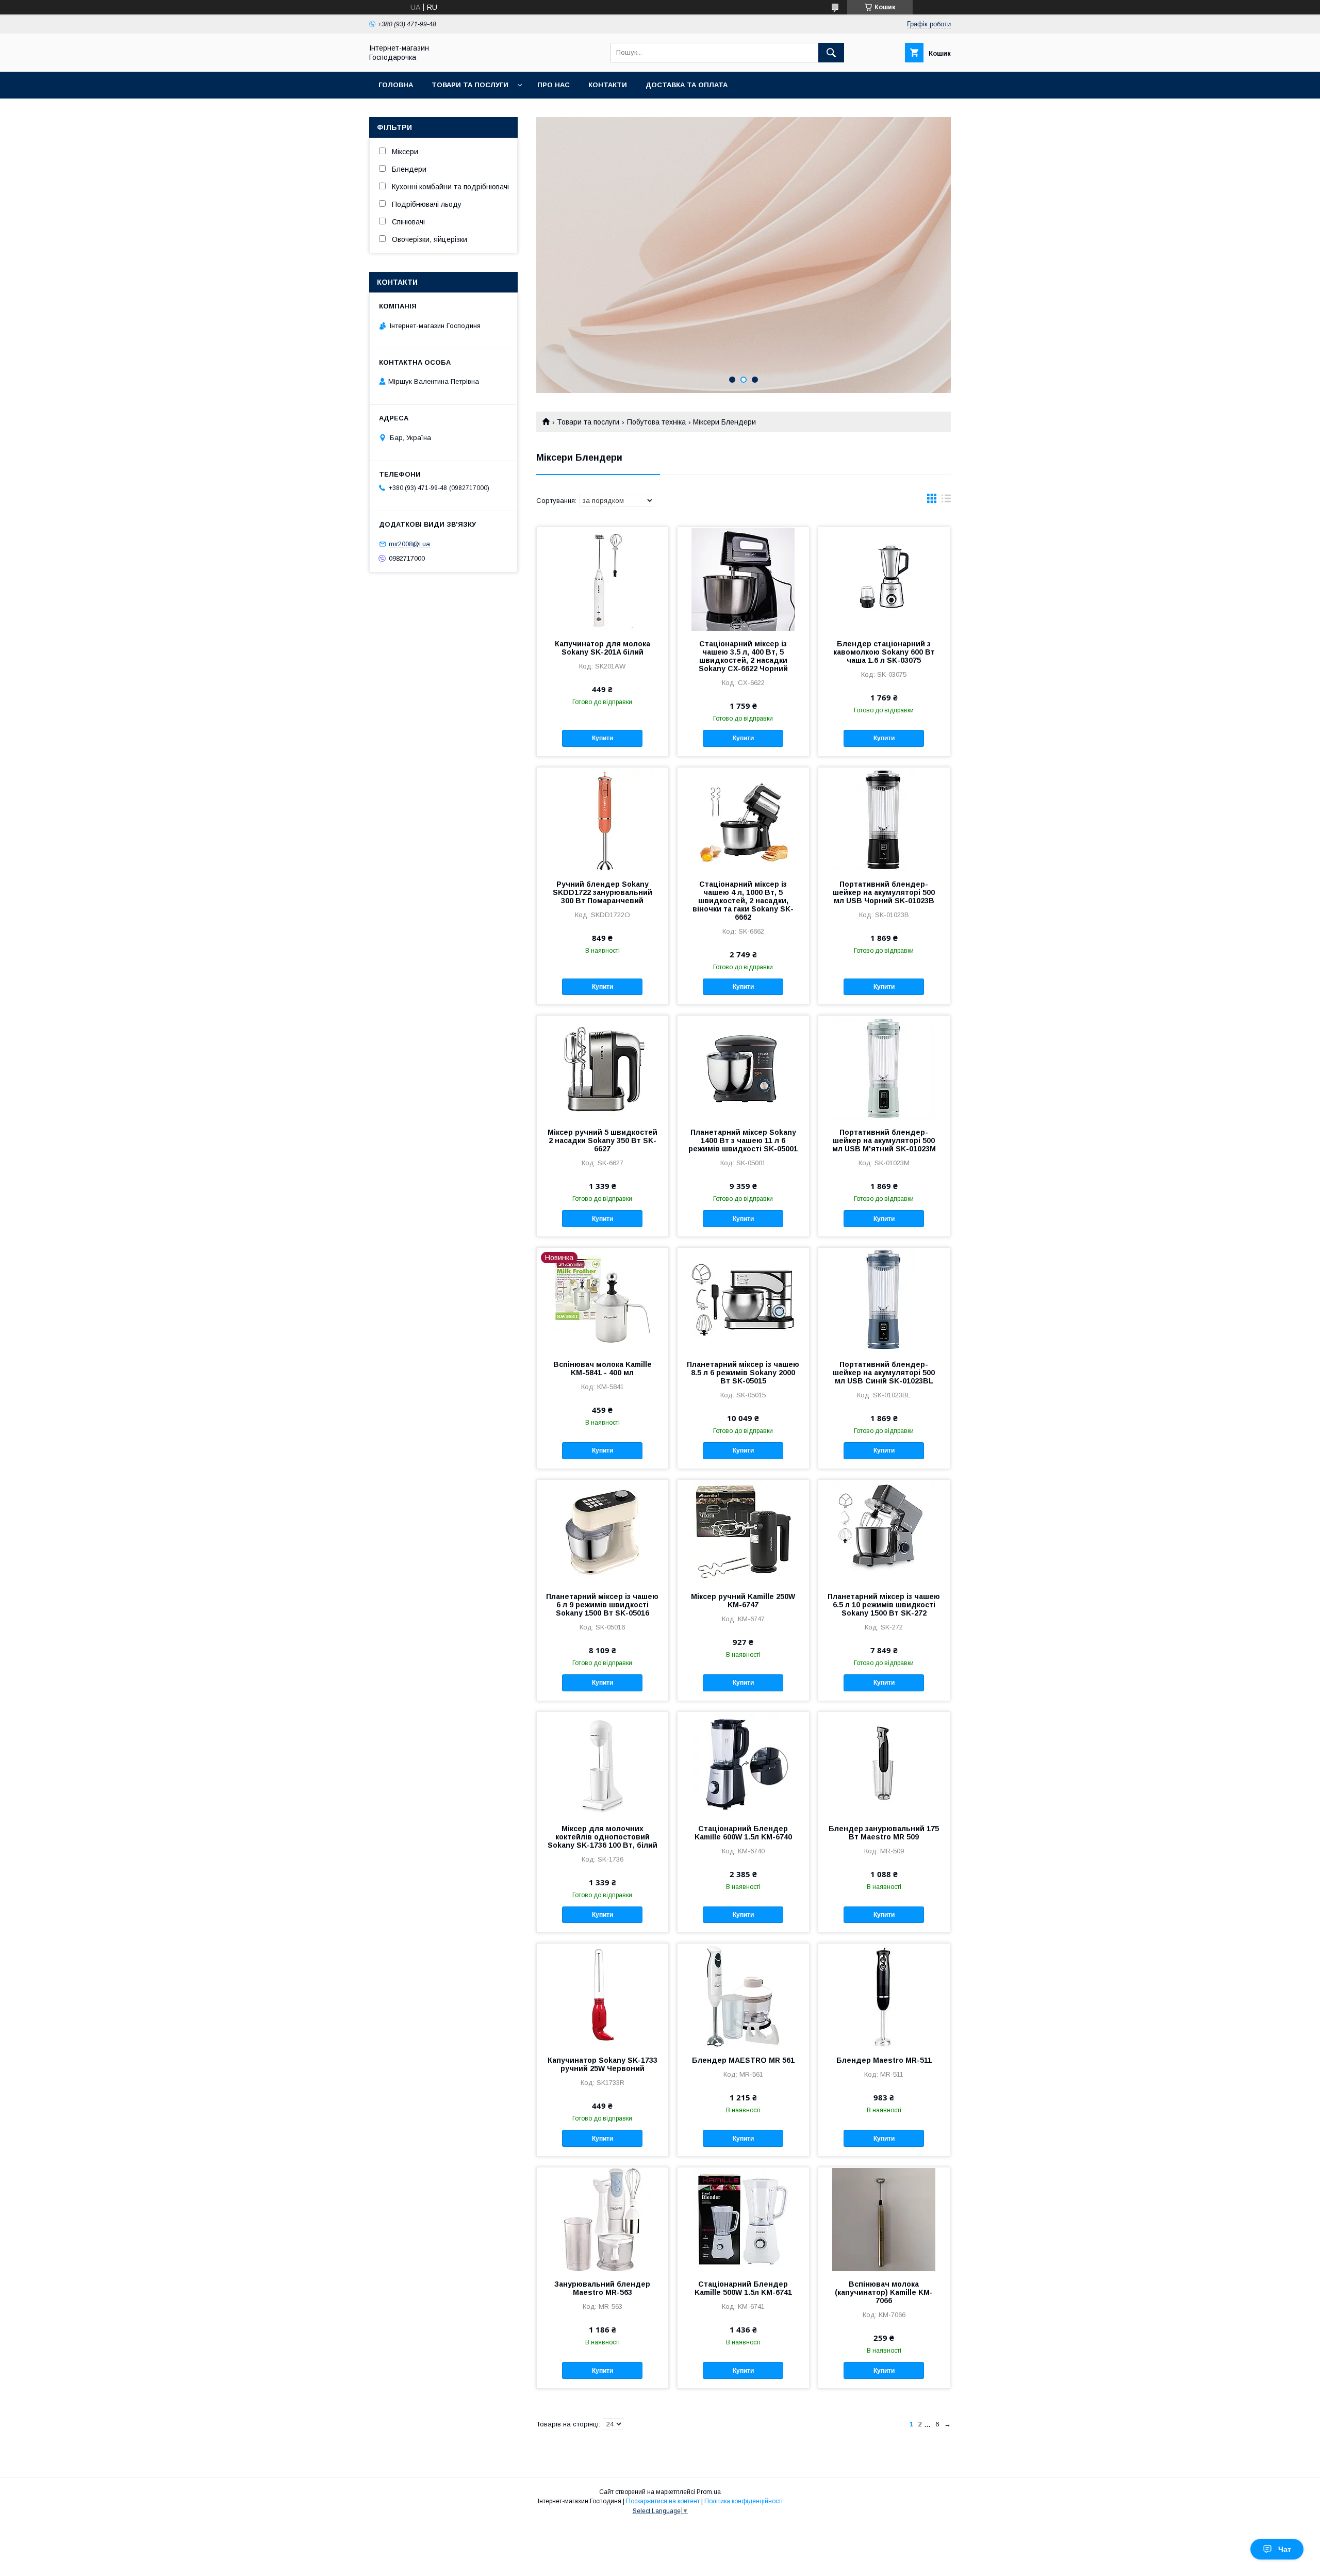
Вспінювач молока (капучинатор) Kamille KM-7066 (884, 2292)
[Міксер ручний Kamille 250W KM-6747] (743, 1531)
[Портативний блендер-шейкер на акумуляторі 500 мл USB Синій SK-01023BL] (884, 1299)
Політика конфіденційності (744, 2501)
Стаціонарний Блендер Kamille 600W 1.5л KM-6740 (743, 1833)
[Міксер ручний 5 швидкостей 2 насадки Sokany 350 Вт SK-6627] (603, 1067)
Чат (1285, 2549)
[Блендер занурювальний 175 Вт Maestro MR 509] (884, 1764)
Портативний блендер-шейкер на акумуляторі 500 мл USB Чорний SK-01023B (884, 892)
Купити (603, 738)
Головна (396, 85)
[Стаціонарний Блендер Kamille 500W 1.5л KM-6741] (743, 2219)
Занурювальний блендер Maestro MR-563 (602, 2288)
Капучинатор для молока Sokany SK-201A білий (603, 648)
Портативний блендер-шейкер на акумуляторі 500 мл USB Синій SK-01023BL (884, 1373)
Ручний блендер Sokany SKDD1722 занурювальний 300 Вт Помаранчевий (603, 892)
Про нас (554, 85)
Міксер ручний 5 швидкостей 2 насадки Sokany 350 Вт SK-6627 (603, 1140)
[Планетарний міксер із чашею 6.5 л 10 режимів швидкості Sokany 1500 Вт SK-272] (884, 1531)
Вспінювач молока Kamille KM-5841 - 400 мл (603, 1368)
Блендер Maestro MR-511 (884, 2060)
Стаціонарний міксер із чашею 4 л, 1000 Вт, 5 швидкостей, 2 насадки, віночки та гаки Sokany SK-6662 (743, 901)
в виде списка (946, 501)
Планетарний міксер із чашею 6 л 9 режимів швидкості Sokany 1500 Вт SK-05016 (602, 1605)
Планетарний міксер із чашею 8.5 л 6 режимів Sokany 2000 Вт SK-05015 (743, 1373)
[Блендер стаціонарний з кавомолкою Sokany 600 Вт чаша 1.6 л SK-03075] (884, 579)
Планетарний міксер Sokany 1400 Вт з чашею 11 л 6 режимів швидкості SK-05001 (743, 1140)
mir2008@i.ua (409, 544)
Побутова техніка (656, 422)
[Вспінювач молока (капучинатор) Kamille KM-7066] (884, 2219)
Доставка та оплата (687, 85)
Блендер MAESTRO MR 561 (743, 2060)
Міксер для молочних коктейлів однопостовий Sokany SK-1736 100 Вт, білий (603, 1837)
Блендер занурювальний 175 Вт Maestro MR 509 (884, 1833)
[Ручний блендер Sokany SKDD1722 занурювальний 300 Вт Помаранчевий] (603, 819)
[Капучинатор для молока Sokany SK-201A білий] (603, 579)
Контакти (608, 85)
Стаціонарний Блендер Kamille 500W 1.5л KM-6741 (743, 2288)
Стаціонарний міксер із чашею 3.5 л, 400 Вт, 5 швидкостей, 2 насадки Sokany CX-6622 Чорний (743, 656)
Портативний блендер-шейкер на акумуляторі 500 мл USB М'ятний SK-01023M (884, 1140)
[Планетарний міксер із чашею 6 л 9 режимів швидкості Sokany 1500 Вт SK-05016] (603, 1531)
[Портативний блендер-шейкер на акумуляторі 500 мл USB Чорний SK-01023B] (884, 819)
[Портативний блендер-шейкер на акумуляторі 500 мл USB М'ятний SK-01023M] (884, 1067)
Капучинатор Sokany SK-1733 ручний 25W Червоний (603, 2064)
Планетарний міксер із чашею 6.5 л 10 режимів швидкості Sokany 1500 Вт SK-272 (884, 1605)
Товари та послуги (470, 85)
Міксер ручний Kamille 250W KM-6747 (743, 1601)
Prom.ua (709, 2492)
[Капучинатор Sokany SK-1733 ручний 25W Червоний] (603, 1995)
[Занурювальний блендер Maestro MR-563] (603, 2219)
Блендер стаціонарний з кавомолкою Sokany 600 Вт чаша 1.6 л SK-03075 (884, 652)
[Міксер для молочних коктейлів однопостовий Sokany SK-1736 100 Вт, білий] (603, 1764)
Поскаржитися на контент (663, 2501)
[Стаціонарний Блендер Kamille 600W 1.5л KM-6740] (743, 1764)
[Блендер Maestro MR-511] (884, 1995)
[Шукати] (831, 53)
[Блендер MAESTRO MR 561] (743, 1995)
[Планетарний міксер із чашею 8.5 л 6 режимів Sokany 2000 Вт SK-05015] (743, 1299)
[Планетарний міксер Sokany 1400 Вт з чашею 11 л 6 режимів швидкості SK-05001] (743, 1067)
